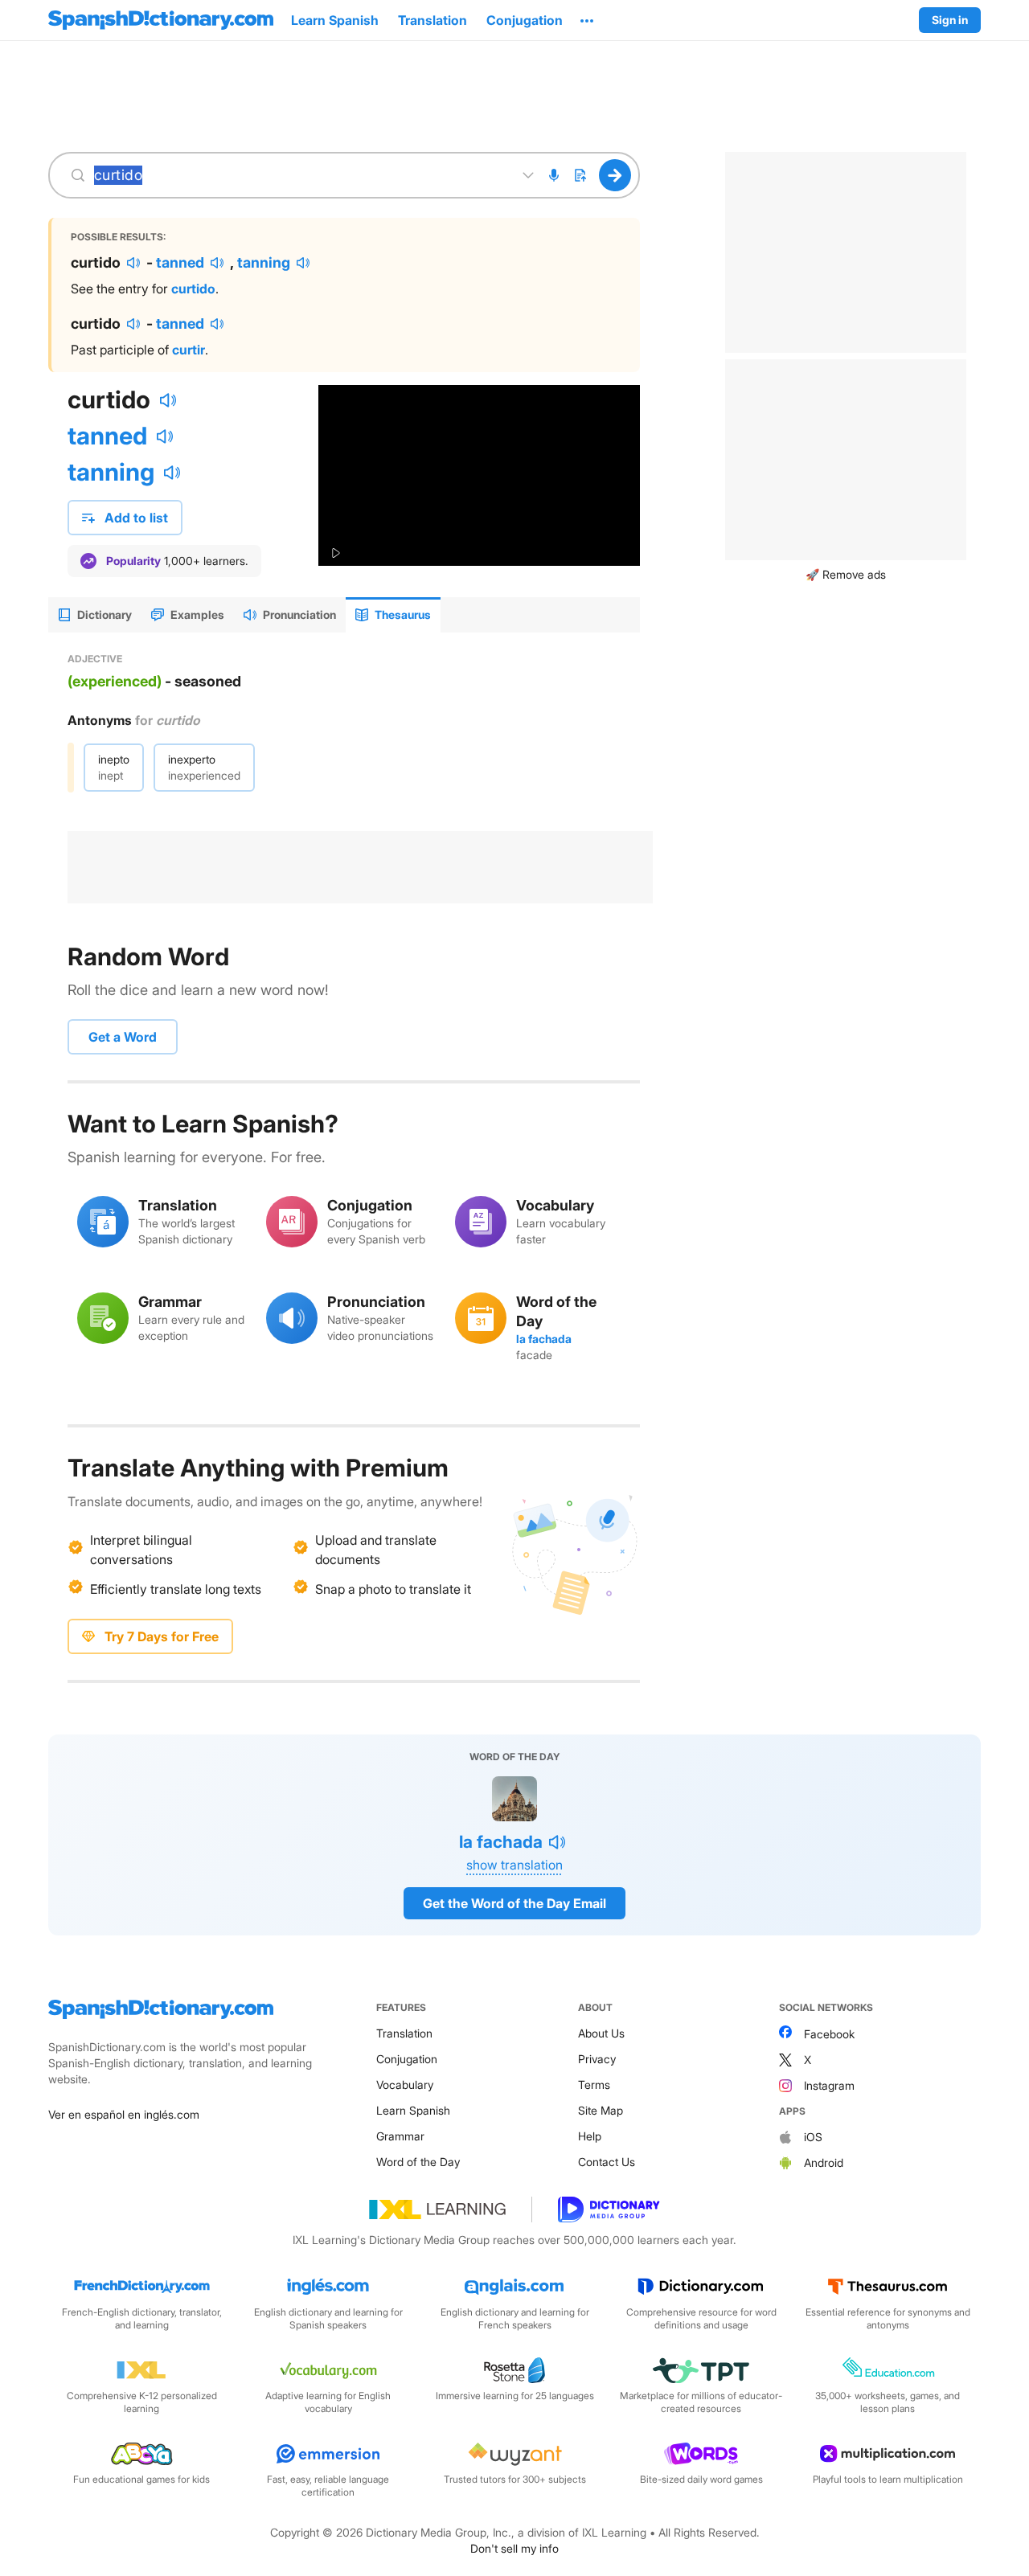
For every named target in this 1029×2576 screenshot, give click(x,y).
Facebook (829, 2034)
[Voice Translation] (554, 175)
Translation (404, 2033)
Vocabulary (405, 2085)
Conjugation (407, 2059)
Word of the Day (418, 2162)
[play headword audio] (168, 400)
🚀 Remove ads (846, 574)
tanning (264, 262)
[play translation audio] (133, 263)
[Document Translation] (580, 175)
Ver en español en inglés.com (124, 2114)
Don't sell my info (514, 2548)
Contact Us (607, 2162)
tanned (180, 262)
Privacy (597, 2059)
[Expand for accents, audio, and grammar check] (528, 175)
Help (590, 2136)
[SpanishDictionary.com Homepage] (161, 20)
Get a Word (123, 1037)
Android (824, 2162)
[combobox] (300, 175)
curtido (193, 289)
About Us (601, 2033)
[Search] (615, 175)
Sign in (950, 20)
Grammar (400, 2136)
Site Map (601, 2110)
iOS (813, 2137)
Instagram (829, 2085)
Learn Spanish (413, 2110)
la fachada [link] (544, 1339)
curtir (189, 350)
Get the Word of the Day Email (514, 1903)
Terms (594, 2085)
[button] (587, 20)
